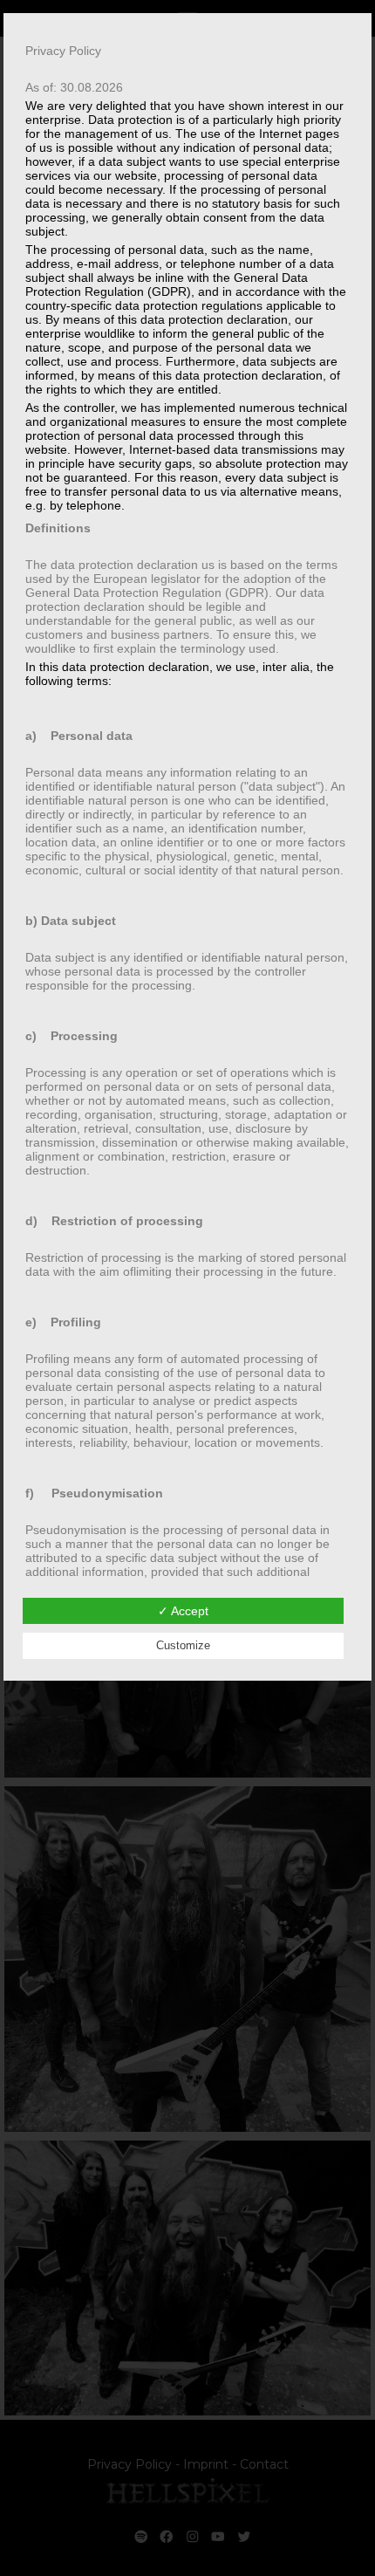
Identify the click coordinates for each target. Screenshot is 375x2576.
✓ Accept (183, 1611)
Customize (183, 1645)
